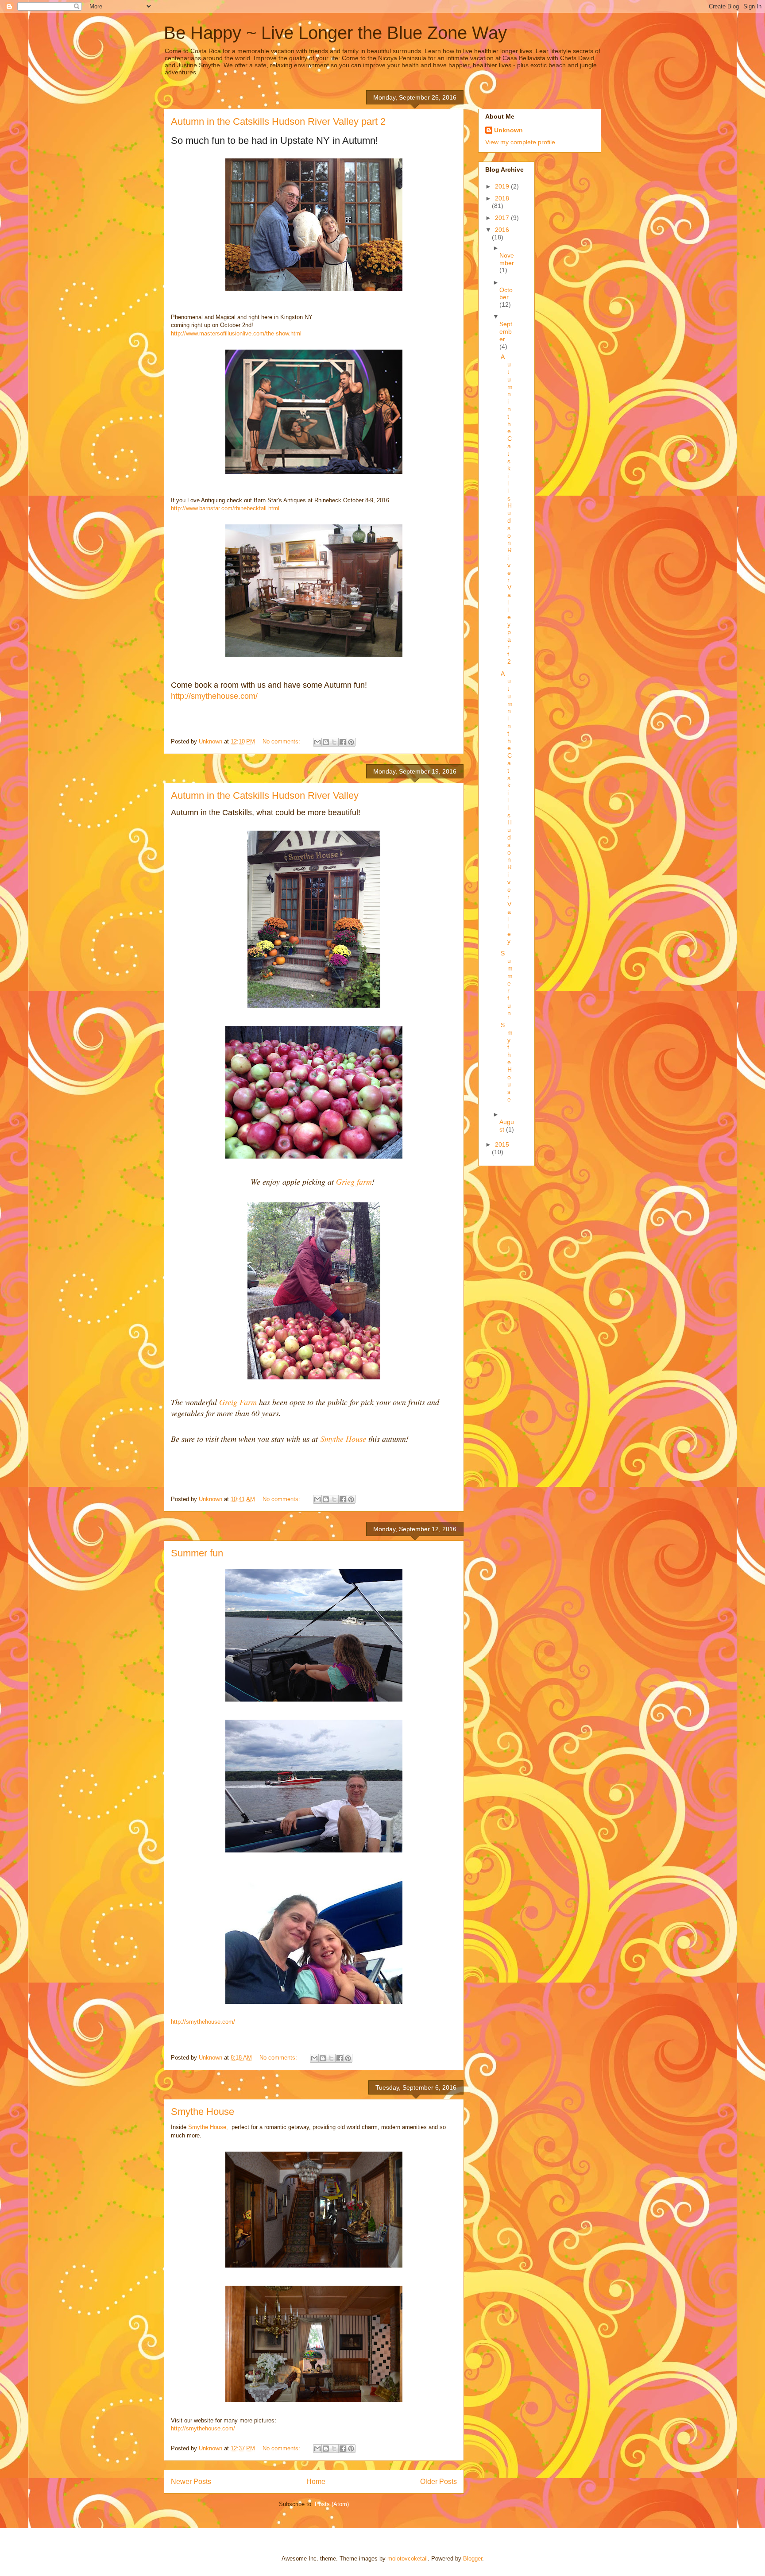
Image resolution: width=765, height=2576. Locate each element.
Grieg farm (354, 1182)
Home (316, 2482)
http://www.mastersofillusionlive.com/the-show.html (236, 333)
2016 (502, 230)
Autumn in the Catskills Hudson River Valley (265, 795)
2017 (503, 218)
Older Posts (439, 2482)
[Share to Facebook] (343, 742)
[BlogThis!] (326, 742)
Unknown (508, 130)
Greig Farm (238, 1402)
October (506, 294)
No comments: (282, 741)
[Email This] (317, 742)
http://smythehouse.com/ (214, 696)
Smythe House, (208, 2127)
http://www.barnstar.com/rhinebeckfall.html (225, 508)
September (506, 331)
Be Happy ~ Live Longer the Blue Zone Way (335, 33)
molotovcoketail (408, 2559)
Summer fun (197, 1553)
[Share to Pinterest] (351, 742)
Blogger (473, 2559)
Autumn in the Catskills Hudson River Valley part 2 (278, 121)
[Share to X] (334, 742)
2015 (502, 1144)
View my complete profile (520, 142)
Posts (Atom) (332, 2504)
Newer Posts (191, 2482)
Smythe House (343, 1439)
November (507, 259)
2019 (503, 186)
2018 (502, 198)
